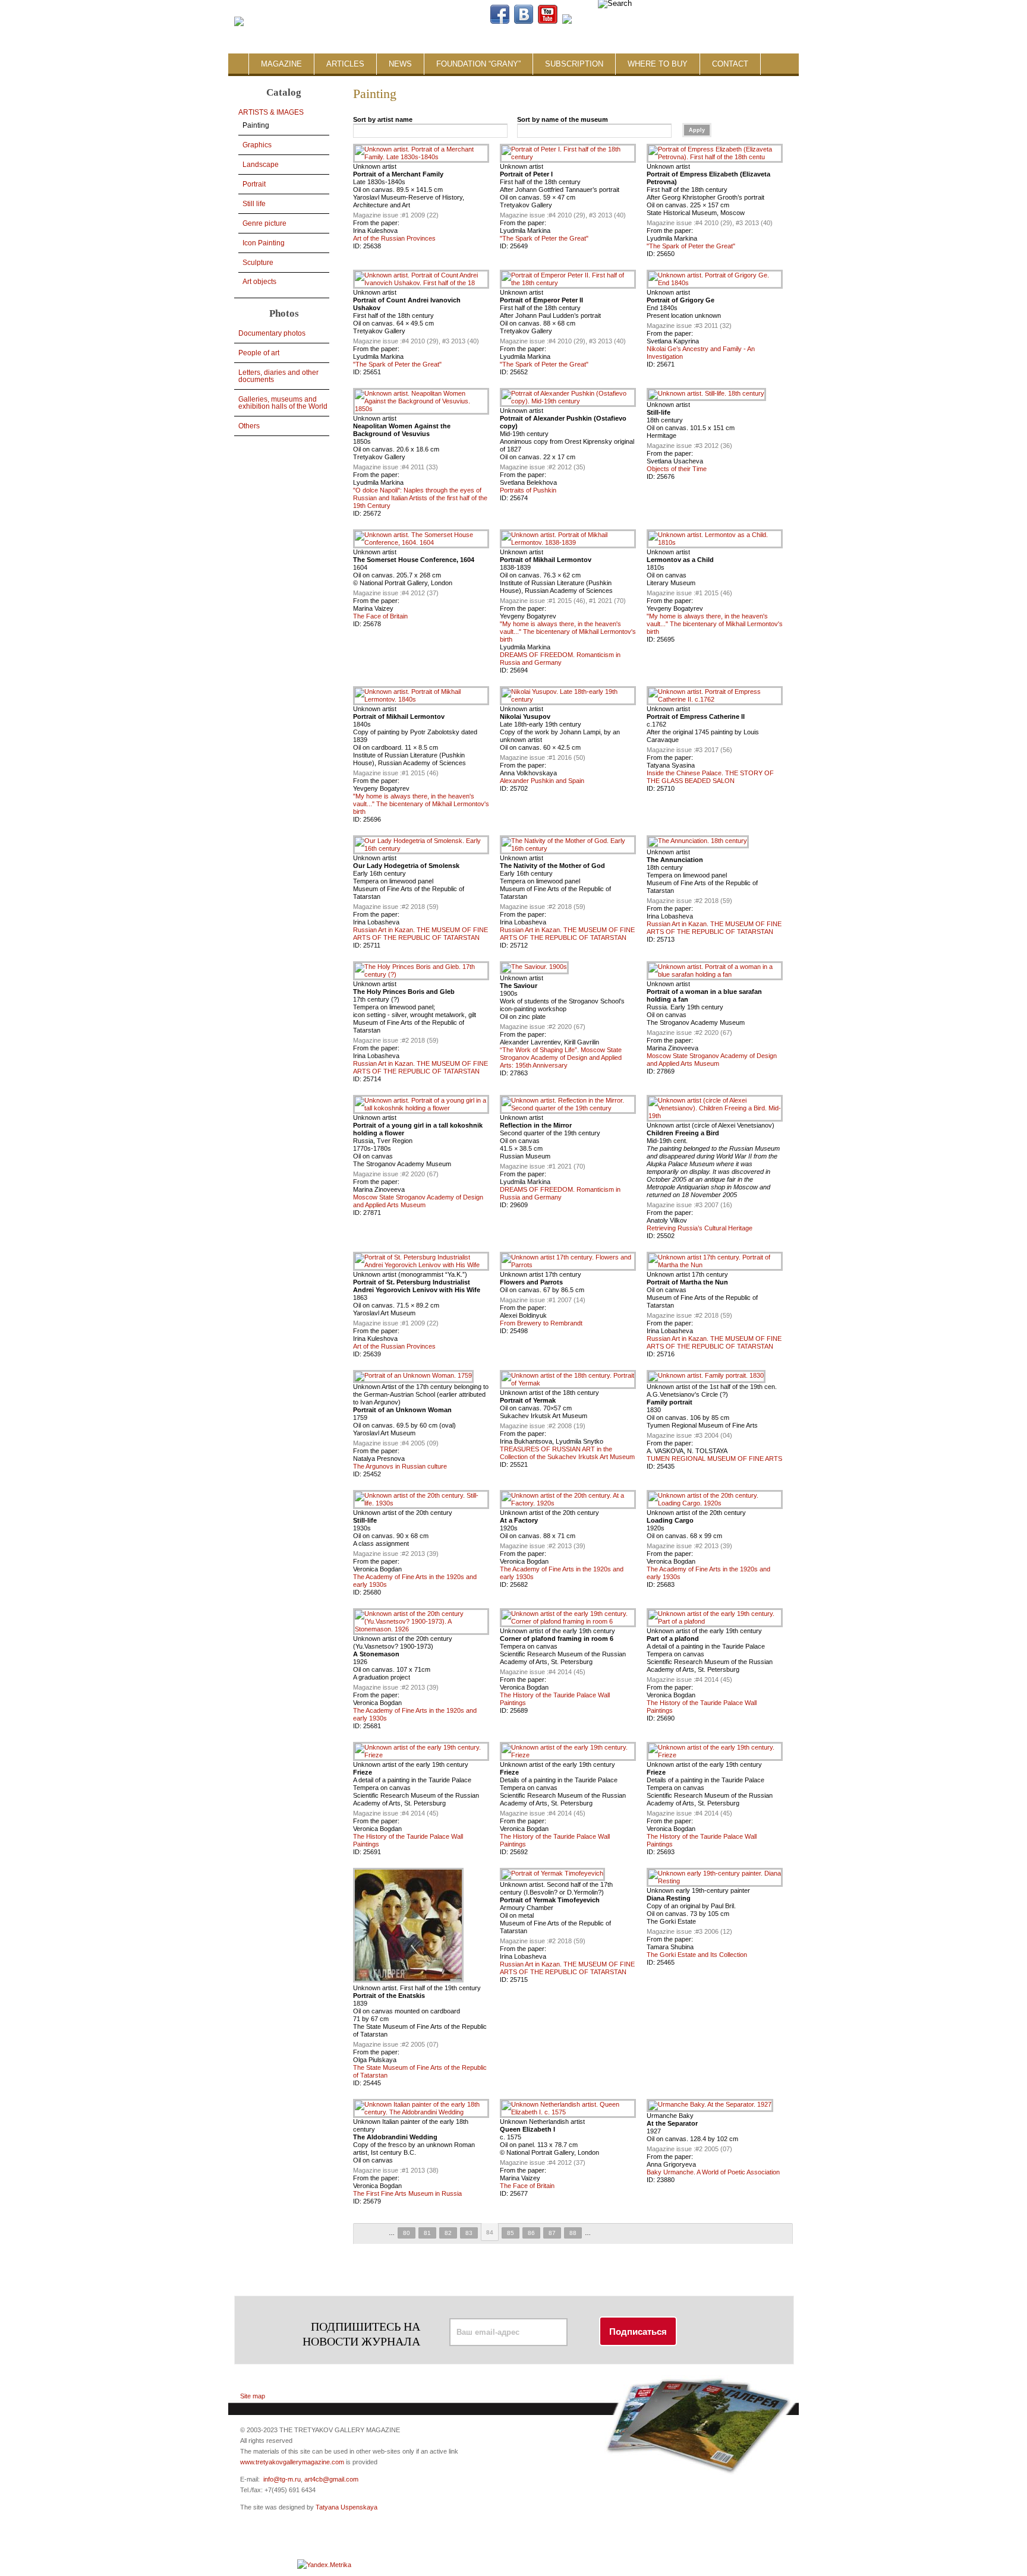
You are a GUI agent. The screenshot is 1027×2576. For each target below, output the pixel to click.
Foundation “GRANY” (478, 64)
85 (511, 2233)
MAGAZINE (281, 64)
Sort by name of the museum (563, 119)
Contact (730, 64)
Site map (253, 2396)
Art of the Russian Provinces (394, 238)
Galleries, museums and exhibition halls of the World (283, 403)
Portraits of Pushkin (528, 490)
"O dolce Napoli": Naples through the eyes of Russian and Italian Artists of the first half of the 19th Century (420, 498)
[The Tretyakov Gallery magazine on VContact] (524, 21)
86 (531, 2233)
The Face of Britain (380, 616)
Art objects (259, 282)
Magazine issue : (377, 215)
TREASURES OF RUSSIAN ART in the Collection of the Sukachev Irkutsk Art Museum (567, 1453)
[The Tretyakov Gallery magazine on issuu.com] (643, 21)
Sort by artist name (383, 119)
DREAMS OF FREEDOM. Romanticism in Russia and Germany (560, 659)
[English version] (742, 21)
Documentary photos (272, 333)
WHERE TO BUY (658, 64)
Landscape (261, 165)
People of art (259, 353)
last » (616, 2234)
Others (249, 426)
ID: (358, 246)
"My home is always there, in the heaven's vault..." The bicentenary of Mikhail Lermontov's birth (568, 632)
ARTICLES (345, 64)
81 (427, 2233)
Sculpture (258, 263)
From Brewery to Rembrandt (541, 1323)
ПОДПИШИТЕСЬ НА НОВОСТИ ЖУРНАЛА (361, 2334)
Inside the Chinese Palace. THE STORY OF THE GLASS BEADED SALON (710, 777)
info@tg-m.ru (282, 2479)
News (400, 64)
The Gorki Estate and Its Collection (697, 1955)
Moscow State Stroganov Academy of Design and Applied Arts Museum (712, 1060)
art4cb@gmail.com (331, 2479)
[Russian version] (733, 21)
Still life (254, 204)
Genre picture (264, 223)
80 (407, 2233)
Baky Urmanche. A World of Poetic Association (713, 2172)
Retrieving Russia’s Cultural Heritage (700, 1228)
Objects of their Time (677, 469)
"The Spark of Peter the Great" (544, 238)
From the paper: (376, 223)
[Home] (239, 22)
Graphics (257, 145)
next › (600, 2234)
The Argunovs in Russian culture (400, 1466)
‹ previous (379, 2234)
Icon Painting (264, 243)
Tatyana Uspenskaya (346, 2507)
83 (469, 2233)
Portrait (254, 184)
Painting (256, 125)
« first (363, 2234)
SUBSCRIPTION (574, 64)
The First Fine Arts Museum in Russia (407, 2193)
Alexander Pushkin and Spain (542, 781)
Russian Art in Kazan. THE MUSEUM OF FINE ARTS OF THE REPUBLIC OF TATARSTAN (420, 934)
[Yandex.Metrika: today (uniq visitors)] (324, 2565)
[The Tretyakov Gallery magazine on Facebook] (500, 21)
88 (573, 2233)
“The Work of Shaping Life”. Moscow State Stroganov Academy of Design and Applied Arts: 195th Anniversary (561, 1057)
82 (448, 2233)
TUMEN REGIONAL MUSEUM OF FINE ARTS (714, 1459)
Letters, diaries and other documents (278, 376)
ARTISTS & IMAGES (271, 112)
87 (552, 2233)
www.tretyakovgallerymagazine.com (292, 2462)
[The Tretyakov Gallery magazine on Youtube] (548, 21)
